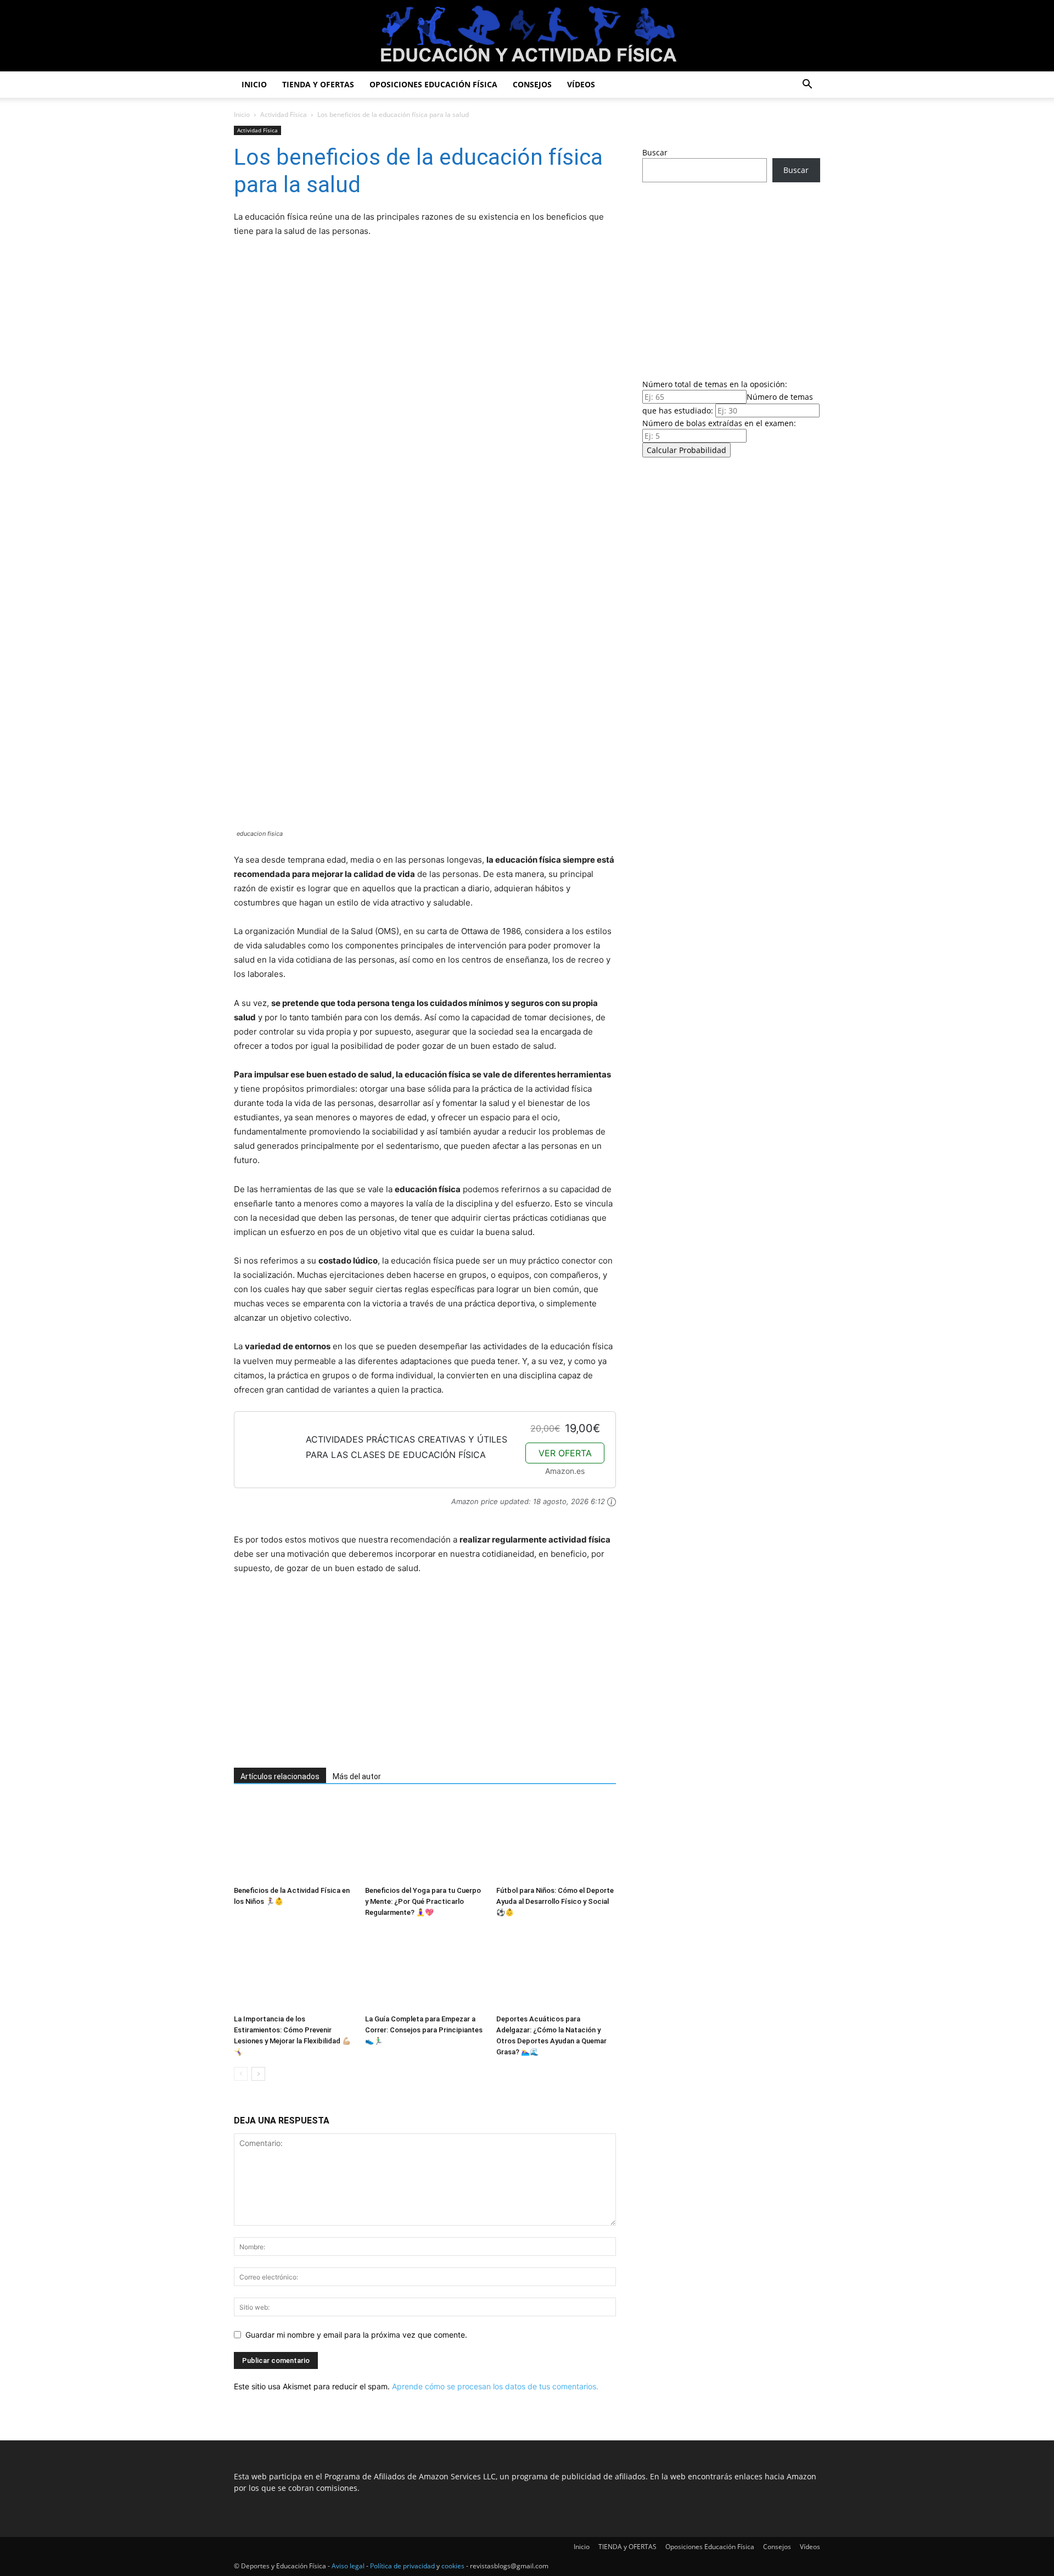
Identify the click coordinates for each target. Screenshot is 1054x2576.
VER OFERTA (565, 1453)
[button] (807, 85)
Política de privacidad (402, 2566)
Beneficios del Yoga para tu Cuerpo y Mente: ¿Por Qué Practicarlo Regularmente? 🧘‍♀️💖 (423, 1901)
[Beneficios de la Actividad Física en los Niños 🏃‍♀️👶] (294, 1840)
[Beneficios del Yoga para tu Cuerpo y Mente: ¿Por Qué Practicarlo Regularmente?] (425, 1840)
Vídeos (581, 84)
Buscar (655, 152)
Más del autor (357, 1776)
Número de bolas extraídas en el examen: (719, 423)
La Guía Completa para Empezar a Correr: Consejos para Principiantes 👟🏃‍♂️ (424, 2030)
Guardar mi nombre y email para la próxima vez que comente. (356, 2335)
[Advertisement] (410, 1672)
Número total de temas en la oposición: (715, 384)
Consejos (532, 84)
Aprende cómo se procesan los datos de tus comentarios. (495, 2386)
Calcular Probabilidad (686, 450)
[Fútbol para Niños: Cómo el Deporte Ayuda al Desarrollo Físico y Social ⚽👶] (556, 1840)
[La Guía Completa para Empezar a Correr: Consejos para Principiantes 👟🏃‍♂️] (425, 1969)
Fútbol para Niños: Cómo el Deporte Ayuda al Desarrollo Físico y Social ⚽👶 (555, 1901)
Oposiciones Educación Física (433, 84)
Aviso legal (348, 2566)
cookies (453, 2566)
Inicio (254, 84)
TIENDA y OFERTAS (318, 84)
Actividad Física (284, 114)
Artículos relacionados (280, 1776)
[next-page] (258, 2074)
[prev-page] (241, 2074)
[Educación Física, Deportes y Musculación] (527, 37)
